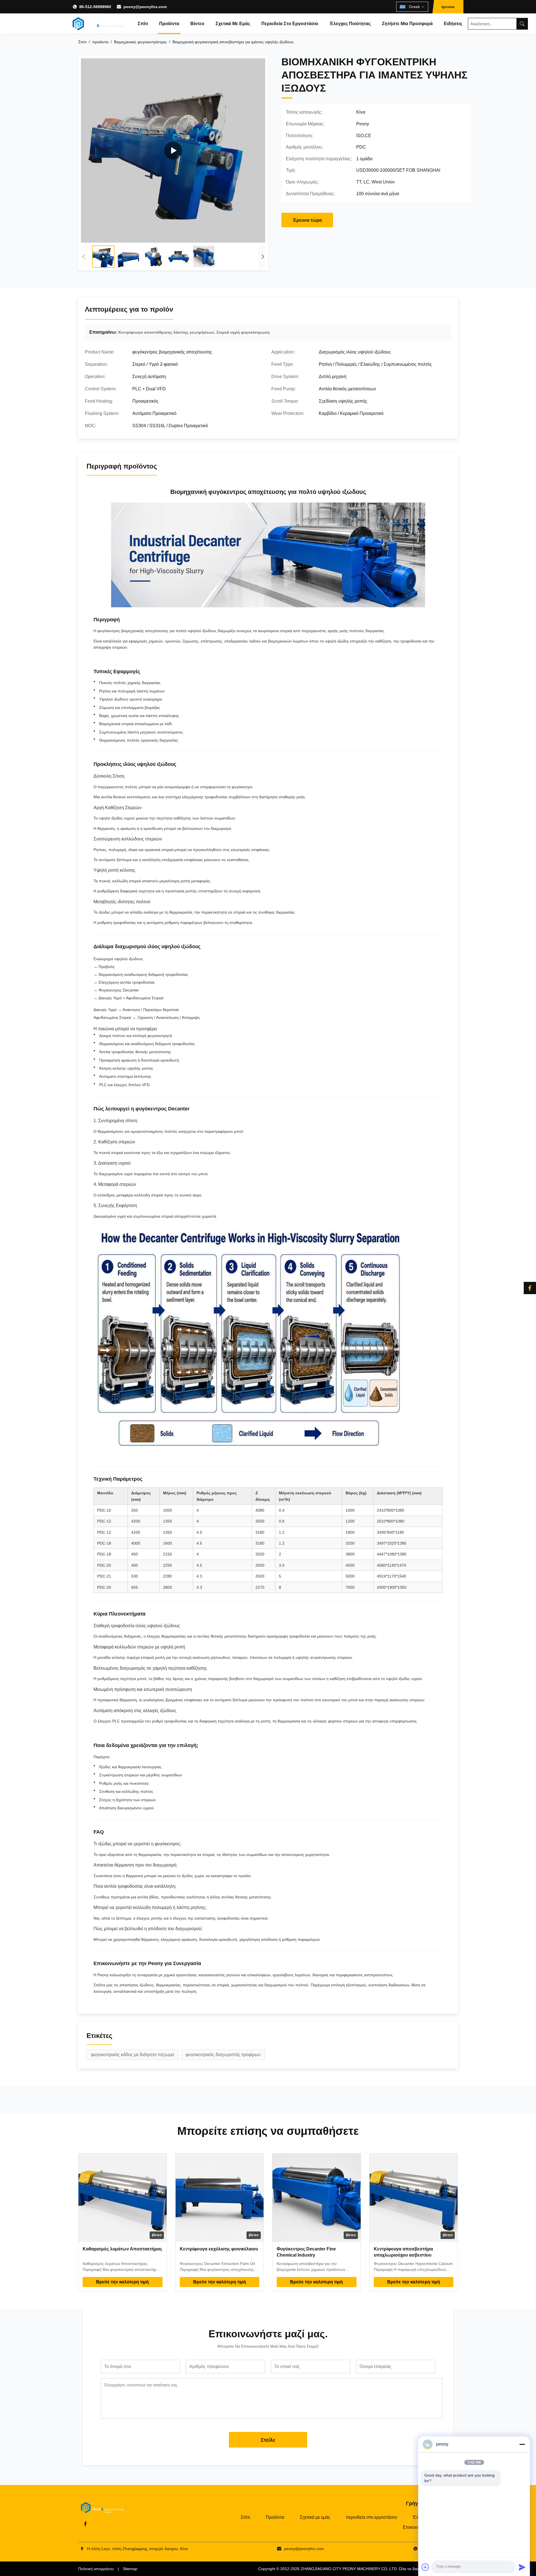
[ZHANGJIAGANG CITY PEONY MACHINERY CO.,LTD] (98, 24)
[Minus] (522, 2444)
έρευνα (448, 7)
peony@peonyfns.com (145, 7)
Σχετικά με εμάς (233, 24)
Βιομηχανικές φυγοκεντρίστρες (140, 42)
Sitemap (130, 2569)
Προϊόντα (169, 24)
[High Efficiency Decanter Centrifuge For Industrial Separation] (173, 150)
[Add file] (425, 2567)
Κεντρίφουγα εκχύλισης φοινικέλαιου (219, 2249)
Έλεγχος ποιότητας (350, 24)
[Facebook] (530, 1288)
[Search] (522, 24)
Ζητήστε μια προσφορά (407, 24)
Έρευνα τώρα (307, 220)
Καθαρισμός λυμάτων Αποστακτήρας (122, 2249)
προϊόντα (100, 42)
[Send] (522, 2567)
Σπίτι (143, 24)
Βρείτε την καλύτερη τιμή (122, 2282)
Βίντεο (197, 24)
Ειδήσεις (453, 24)
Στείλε (268, 2440)
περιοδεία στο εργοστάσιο (290, 24)
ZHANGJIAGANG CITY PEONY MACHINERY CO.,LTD (349, 2569)
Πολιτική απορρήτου (96, 2569)
